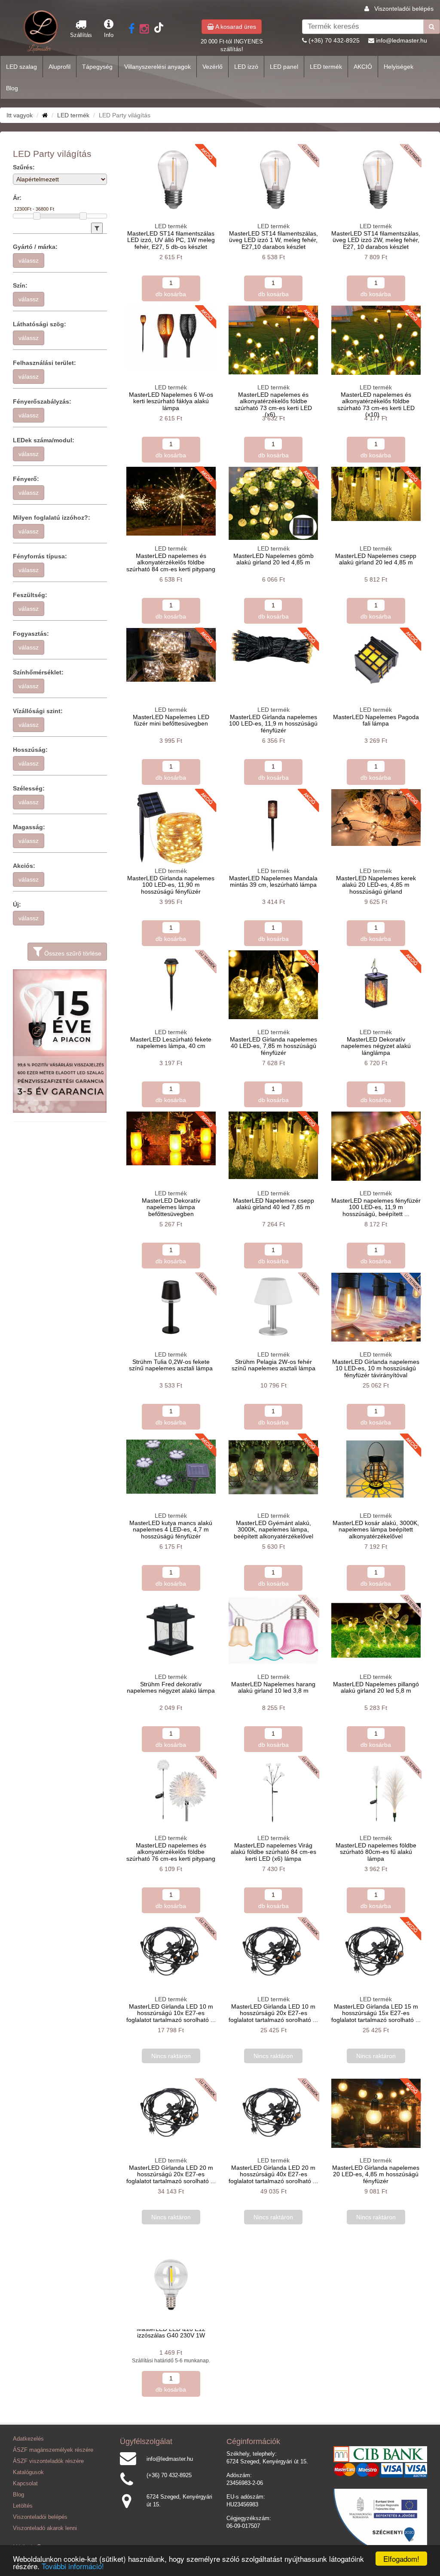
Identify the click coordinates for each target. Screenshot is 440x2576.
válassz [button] (29, 260)
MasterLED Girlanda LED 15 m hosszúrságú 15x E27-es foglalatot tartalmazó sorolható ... (376, 2013)
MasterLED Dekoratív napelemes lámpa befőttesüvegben (171, 1207)
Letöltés (23, 2506)
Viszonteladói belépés (404, 9)
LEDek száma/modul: (44, 440)
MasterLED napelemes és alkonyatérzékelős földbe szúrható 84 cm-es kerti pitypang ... (171, 566)
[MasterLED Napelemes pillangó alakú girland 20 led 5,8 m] (376, 1630)
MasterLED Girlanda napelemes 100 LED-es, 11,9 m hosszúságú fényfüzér (273, 724)
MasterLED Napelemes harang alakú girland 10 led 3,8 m (273, 1687)
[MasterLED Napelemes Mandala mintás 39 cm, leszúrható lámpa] (273, 822)
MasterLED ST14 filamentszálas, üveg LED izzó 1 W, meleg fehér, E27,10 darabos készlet (273, 240)
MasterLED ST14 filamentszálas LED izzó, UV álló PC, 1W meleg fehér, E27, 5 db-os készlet (171, 240)
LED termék (326, 67)
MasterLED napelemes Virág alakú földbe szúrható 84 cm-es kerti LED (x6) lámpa (273, 1852)
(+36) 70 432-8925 (334, 40)
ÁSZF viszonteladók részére (48, 2461)
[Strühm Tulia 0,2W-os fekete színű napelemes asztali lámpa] (171, 1307)
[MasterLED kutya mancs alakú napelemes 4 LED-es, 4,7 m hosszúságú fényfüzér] (171, 1468)
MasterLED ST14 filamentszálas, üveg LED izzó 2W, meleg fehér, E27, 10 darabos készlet (376, 240)
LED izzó (246, 67)
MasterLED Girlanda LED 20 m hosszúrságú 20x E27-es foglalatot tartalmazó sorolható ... (171, 2174)
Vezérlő (212, 67)
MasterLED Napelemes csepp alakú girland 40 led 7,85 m (273, 1204)
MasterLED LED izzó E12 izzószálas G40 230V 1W (171, 2332)
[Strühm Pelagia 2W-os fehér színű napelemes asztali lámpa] (273, 1307)
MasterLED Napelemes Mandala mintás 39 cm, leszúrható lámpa (273, 881)
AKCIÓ (363, 67)
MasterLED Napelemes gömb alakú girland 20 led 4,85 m (273, 559)
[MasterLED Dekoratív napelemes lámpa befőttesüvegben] (171, 1138)
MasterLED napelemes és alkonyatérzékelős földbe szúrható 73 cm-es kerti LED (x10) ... (376, 404)
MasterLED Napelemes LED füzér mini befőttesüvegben (171, 720)
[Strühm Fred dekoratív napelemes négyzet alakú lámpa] (171, 1630)
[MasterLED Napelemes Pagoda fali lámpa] (376, 660)
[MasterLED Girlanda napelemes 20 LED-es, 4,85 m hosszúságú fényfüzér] (376, 2113)
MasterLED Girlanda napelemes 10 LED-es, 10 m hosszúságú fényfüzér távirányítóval (376, 1368)
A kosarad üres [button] (235, 27)
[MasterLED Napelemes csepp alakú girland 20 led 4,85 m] (376, 494)
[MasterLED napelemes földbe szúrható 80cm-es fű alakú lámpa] (376, 1791)
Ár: (17, 198)
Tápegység (97, 67)
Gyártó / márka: (35, 247)
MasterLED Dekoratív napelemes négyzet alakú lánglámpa (376, 1046)
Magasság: (29, 827)
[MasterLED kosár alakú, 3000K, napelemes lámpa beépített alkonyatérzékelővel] (376, 1469)
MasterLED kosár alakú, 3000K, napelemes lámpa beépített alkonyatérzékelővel (376, 1530)
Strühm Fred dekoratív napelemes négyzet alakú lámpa (171, 1687)
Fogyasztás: (31, 634)
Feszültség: (30, 595)
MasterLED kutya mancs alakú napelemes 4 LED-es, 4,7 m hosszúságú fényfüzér (171, 1530)
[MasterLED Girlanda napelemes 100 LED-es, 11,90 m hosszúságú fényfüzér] (171, 827)
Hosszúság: (30, 750)
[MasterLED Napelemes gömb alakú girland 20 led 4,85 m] (273, 503)
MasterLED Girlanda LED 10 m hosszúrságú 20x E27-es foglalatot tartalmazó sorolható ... (273, 2013)
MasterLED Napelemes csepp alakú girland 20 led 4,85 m (376, 559)
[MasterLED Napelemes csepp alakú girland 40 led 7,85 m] (273, 1145)
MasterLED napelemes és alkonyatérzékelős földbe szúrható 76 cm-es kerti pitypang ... (171, 1855)
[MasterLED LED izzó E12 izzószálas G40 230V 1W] (171, 2285)
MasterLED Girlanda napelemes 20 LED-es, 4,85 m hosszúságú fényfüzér (376, 2174)
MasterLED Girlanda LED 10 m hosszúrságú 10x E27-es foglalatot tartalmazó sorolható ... (171, 2013)
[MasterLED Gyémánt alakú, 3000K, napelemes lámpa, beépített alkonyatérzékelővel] (273, 1468)
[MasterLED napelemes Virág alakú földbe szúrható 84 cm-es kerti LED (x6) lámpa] (273, 1791)
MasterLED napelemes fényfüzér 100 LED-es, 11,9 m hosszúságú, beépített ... (376, 1207)
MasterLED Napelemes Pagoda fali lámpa (376, 720)
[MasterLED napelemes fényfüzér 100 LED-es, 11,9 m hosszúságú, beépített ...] (376, 1146)
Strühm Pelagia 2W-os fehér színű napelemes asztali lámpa (273, 1365)
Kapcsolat (25, 2484)
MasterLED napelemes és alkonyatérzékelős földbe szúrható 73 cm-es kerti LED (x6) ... (273, 404)
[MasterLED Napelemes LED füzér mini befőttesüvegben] (171, 655)
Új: (17, 904)
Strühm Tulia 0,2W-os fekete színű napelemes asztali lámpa (171, 1365)
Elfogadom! (401, 2559)
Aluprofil (60, 67)
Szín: (20, 285)
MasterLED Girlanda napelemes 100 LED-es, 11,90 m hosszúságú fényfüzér (171, 885)
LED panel (284, 67)
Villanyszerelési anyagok (157, 67)
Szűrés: (24, 167)
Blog (12, 88)
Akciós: (24, 866)
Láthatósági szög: (40, 324)
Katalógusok (28, 2472)
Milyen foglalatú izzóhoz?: (52, 518)
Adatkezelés (28, 2439)
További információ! (73, 2566)
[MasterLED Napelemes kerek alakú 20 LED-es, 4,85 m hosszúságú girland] (376, 818)
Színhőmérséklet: (38, 672)
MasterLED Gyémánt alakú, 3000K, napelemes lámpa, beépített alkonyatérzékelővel (273, 1530)
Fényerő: (26, 479)
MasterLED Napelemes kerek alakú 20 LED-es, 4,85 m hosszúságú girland (376, 885)
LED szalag (21, 67)
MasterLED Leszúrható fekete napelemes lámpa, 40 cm (171, 1043)
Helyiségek (399, 67)
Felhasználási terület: (44, 363)
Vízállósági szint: (38, 711)
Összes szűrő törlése (72, 953)
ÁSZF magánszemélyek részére (53, 2450)
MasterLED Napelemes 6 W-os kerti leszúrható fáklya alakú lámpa (171, 401)
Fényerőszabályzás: (42, 401)
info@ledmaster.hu (402, 40)
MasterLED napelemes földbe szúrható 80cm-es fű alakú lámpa (376, 1852)
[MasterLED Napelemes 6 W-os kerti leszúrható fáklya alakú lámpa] (171, 337)
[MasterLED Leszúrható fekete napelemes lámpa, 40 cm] (171, 984)
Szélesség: (29, 788)
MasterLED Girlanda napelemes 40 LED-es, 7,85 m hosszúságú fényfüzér (273, 1046)
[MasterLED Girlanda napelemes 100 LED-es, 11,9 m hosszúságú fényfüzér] (273, 647)
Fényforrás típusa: (40, 556)
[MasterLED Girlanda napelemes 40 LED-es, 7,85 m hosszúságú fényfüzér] (273, 985)
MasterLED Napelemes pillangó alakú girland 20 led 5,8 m (376, 1687)
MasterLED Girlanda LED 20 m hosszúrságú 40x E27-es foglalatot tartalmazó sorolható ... (273, 2174)
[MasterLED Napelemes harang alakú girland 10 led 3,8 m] (273, 1630)
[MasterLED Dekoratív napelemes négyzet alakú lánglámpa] (376, 985)
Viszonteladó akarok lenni (45, 2528)
